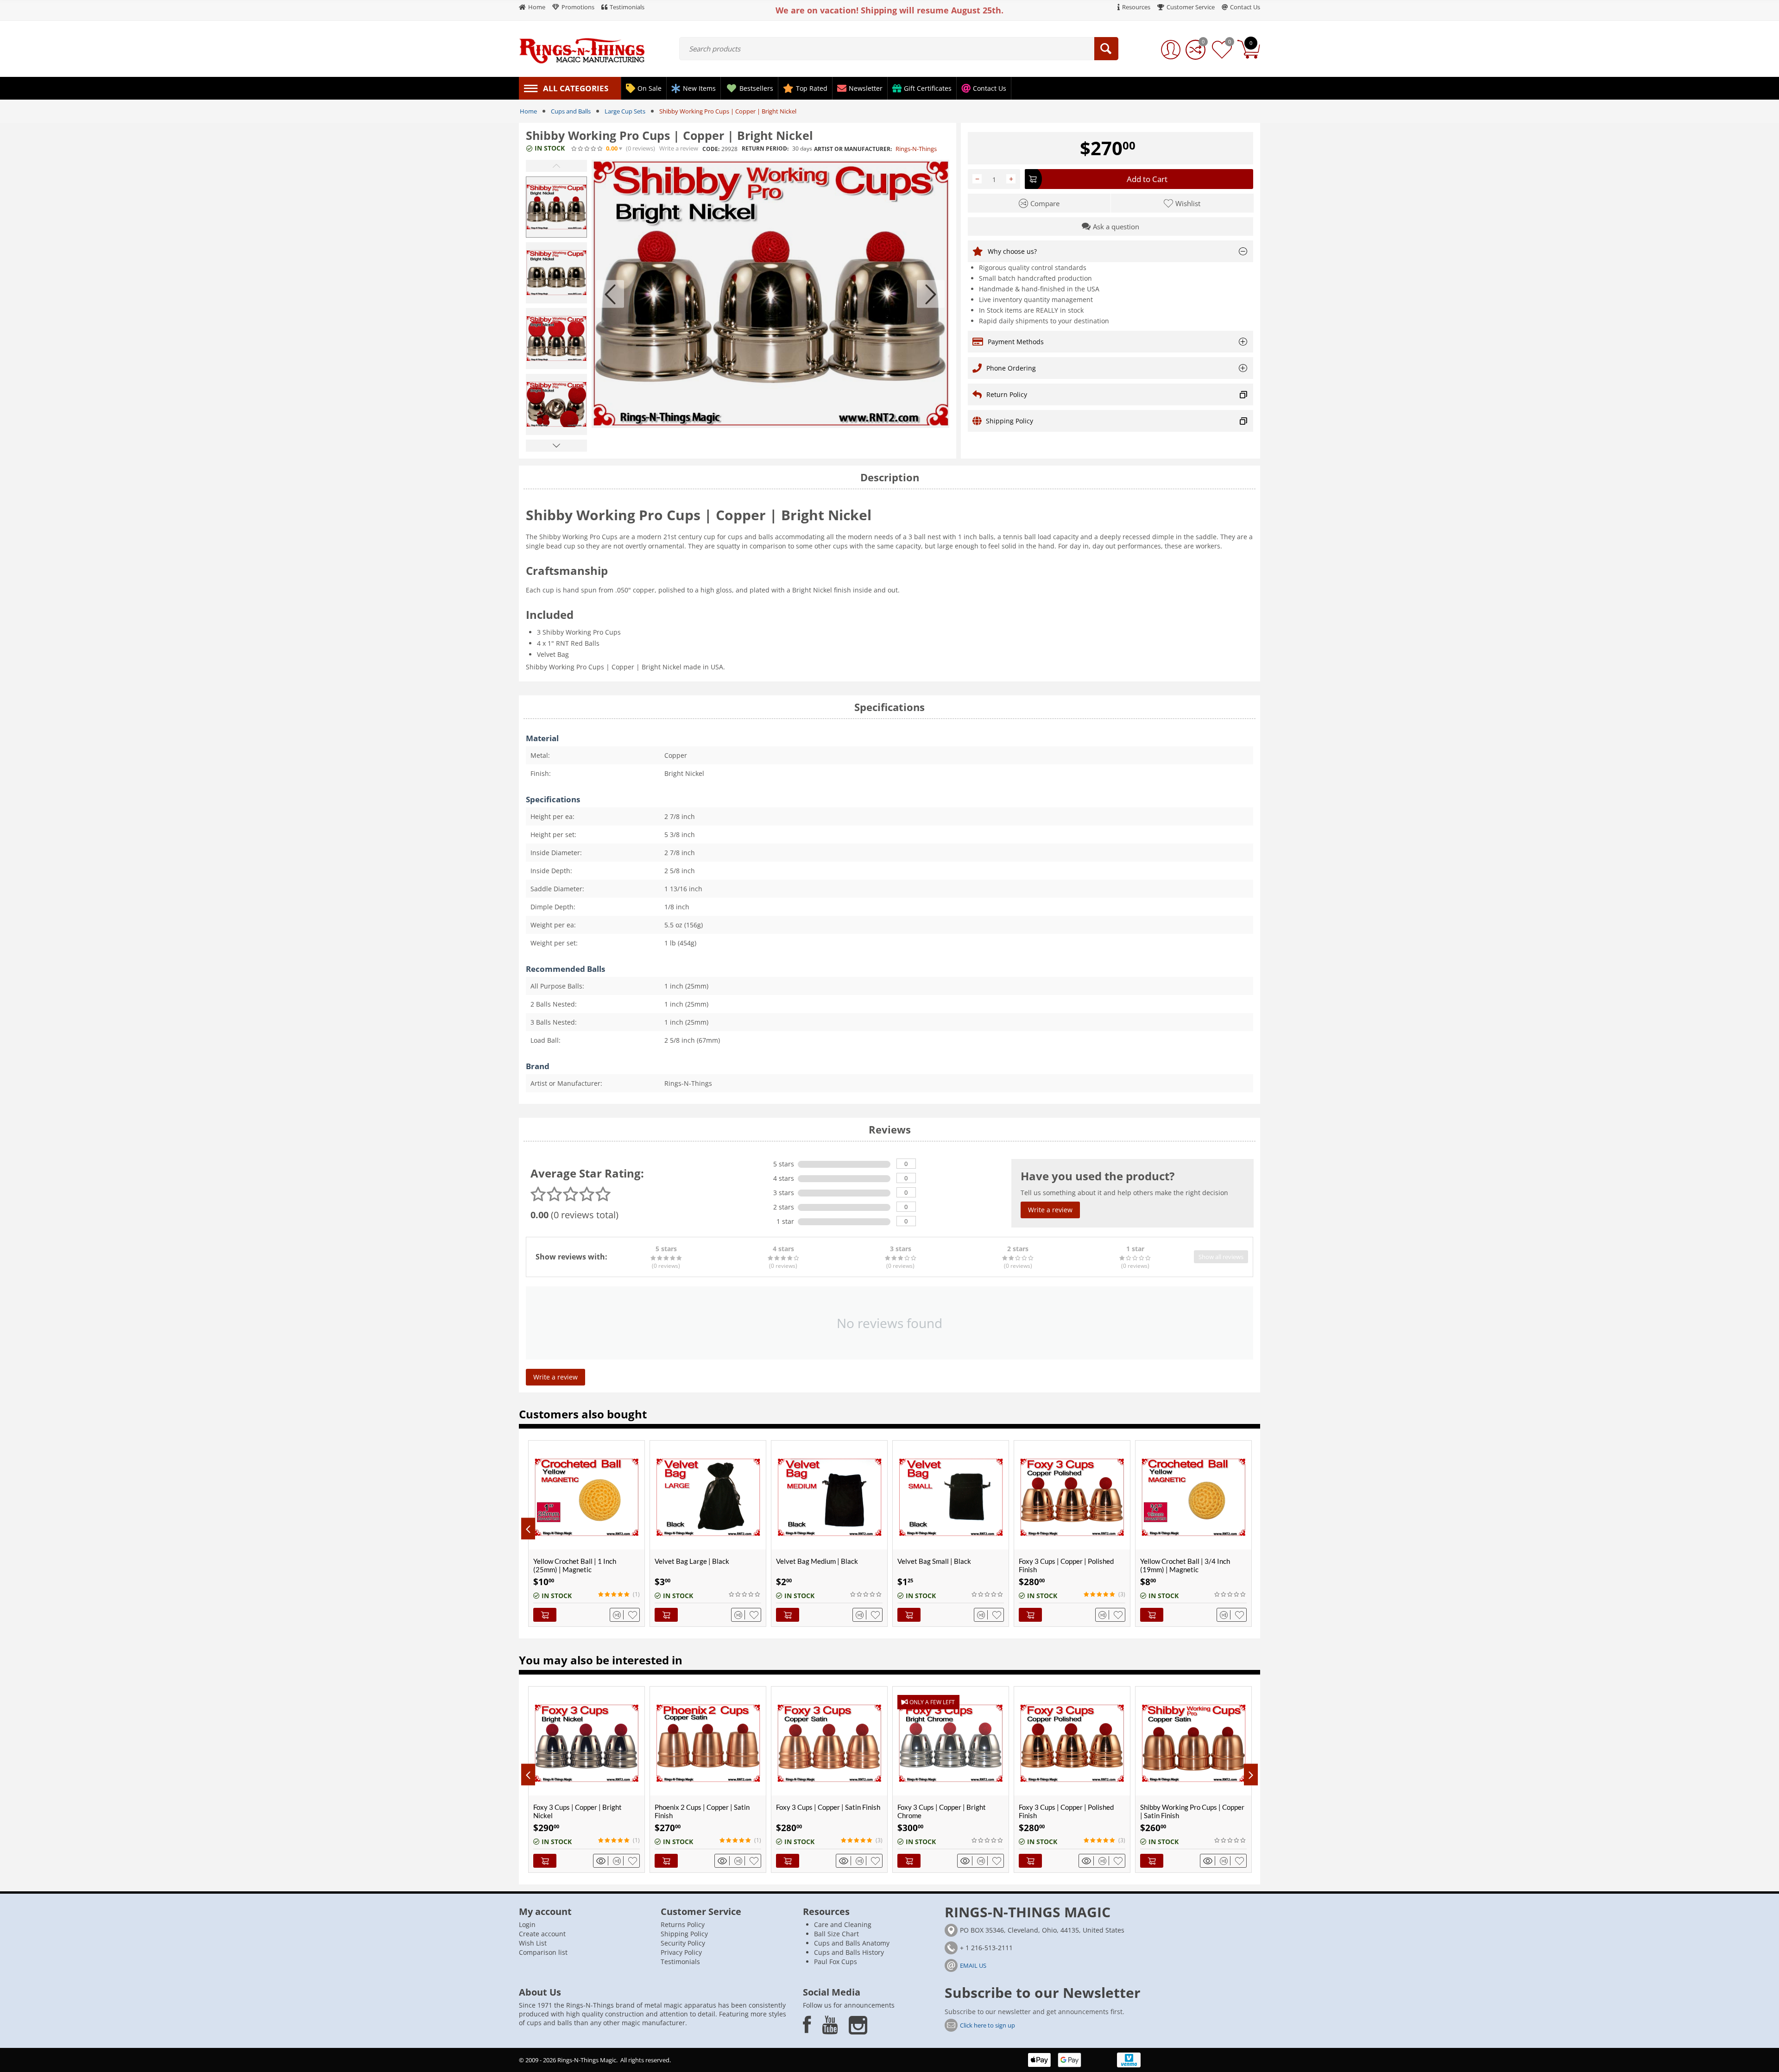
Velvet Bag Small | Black (934, 1561)
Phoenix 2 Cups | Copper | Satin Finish (581, 1811)
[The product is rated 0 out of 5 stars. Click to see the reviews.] (587, 149)
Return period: (765, 148)
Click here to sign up (987, 2025)
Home (528, 111)
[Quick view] (602, 1861)
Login (527, 1924)
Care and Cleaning (843, 1924)
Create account (542, 1934)
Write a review (679, 148)
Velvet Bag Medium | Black (817, 1561)
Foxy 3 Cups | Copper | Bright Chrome (820, 1811)
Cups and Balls (571, 111)
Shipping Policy (684, 1934)
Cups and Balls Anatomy (852, 1943)
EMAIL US (973, 1965)
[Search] (1106, 49)
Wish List (533, 1943)
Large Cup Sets (625, 111)
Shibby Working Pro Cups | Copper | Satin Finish (1071, 1811)
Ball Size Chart (836, 1934)
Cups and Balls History (849, 1952)
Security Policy (683, 1943)
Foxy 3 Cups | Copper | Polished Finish (1066, 1565)
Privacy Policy (681, 1952)
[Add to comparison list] (618, 1615)
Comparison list (543, 1952)
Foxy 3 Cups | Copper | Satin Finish (707, 1807)
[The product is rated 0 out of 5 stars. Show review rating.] (745, 1594)
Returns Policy (683, 1924)
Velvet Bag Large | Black (692, 1561)
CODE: (711, 149)
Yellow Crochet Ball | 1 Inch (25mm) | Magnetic (575, 1565)
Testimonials (680, 1962)
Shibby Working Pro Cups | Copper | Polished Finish (1192, 1811)
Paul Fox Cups (836, 1962)
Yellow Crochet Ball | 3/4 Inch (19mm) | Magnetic (1185, 1565)
